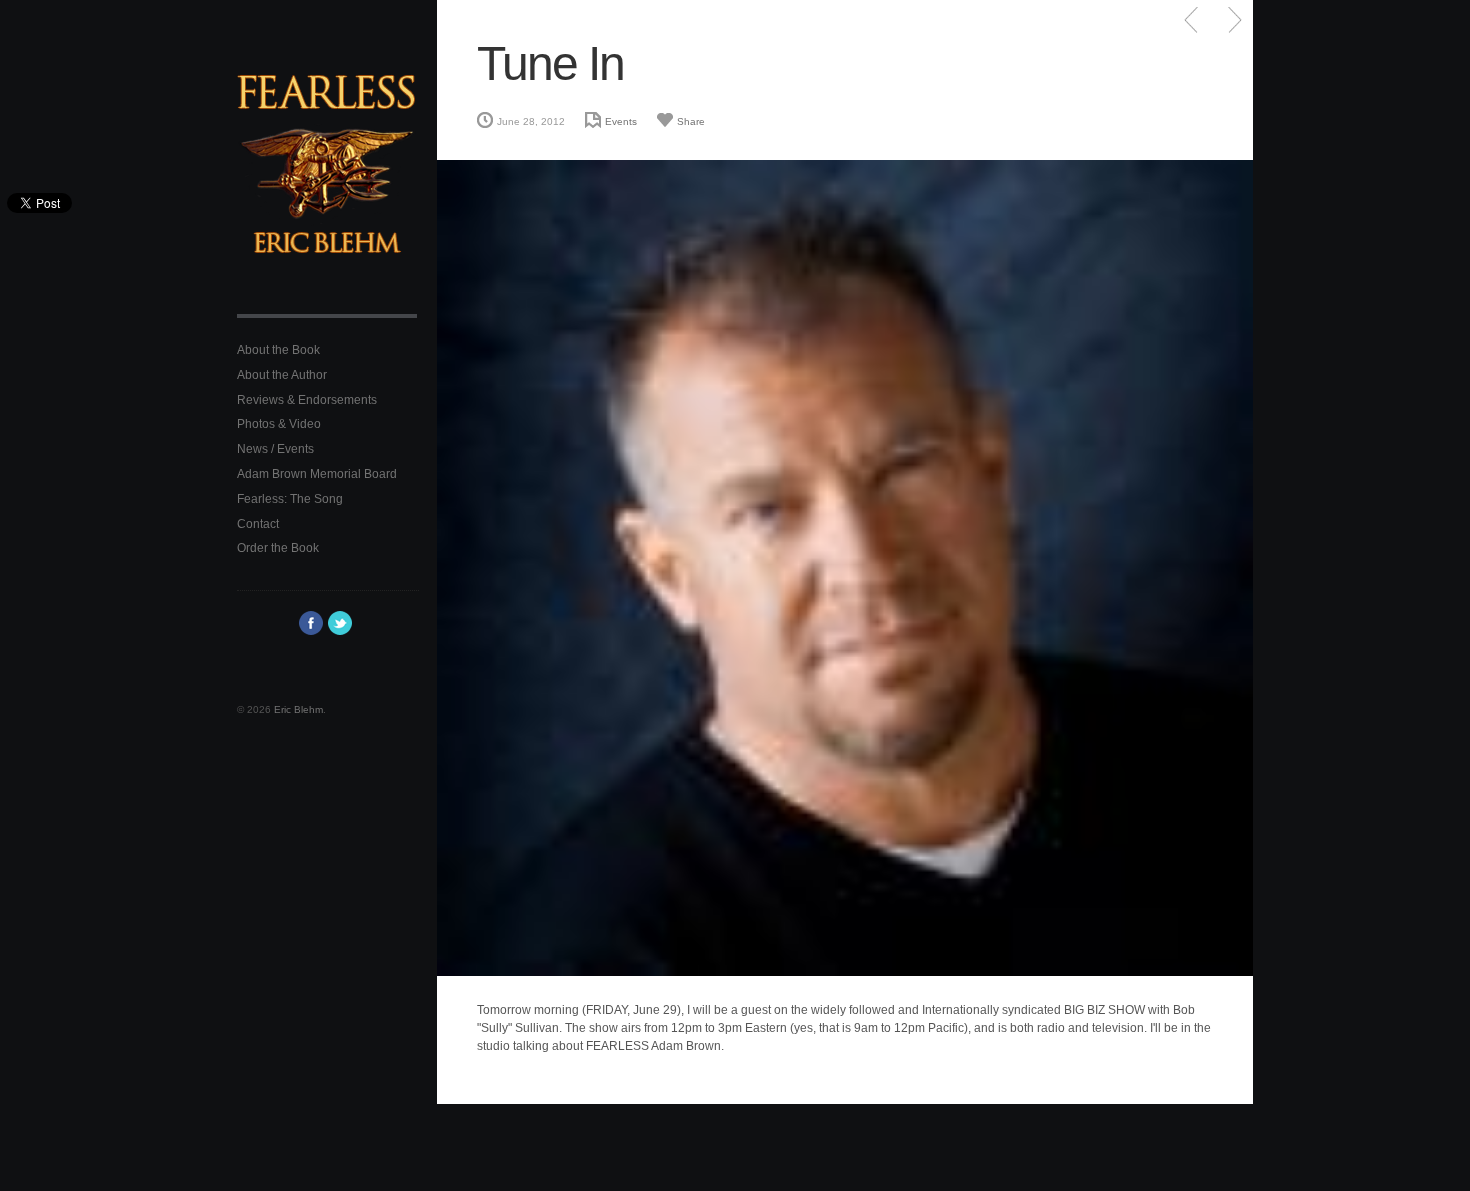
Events (621, 121)
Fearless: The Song (290, 499)
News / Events (275, 449)
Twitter (340, 623)
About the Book (278, 350)
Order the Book (278, 548)
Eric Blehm (298, 709)
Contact (258, 524)
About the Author (282, 375)
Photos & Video (279, 424)
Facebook (311, 623)
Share (691, 121)
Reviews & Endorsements (307, 400)
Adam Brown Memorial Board (317, 474)
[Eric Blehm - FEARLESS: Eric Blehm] (327, 179)
